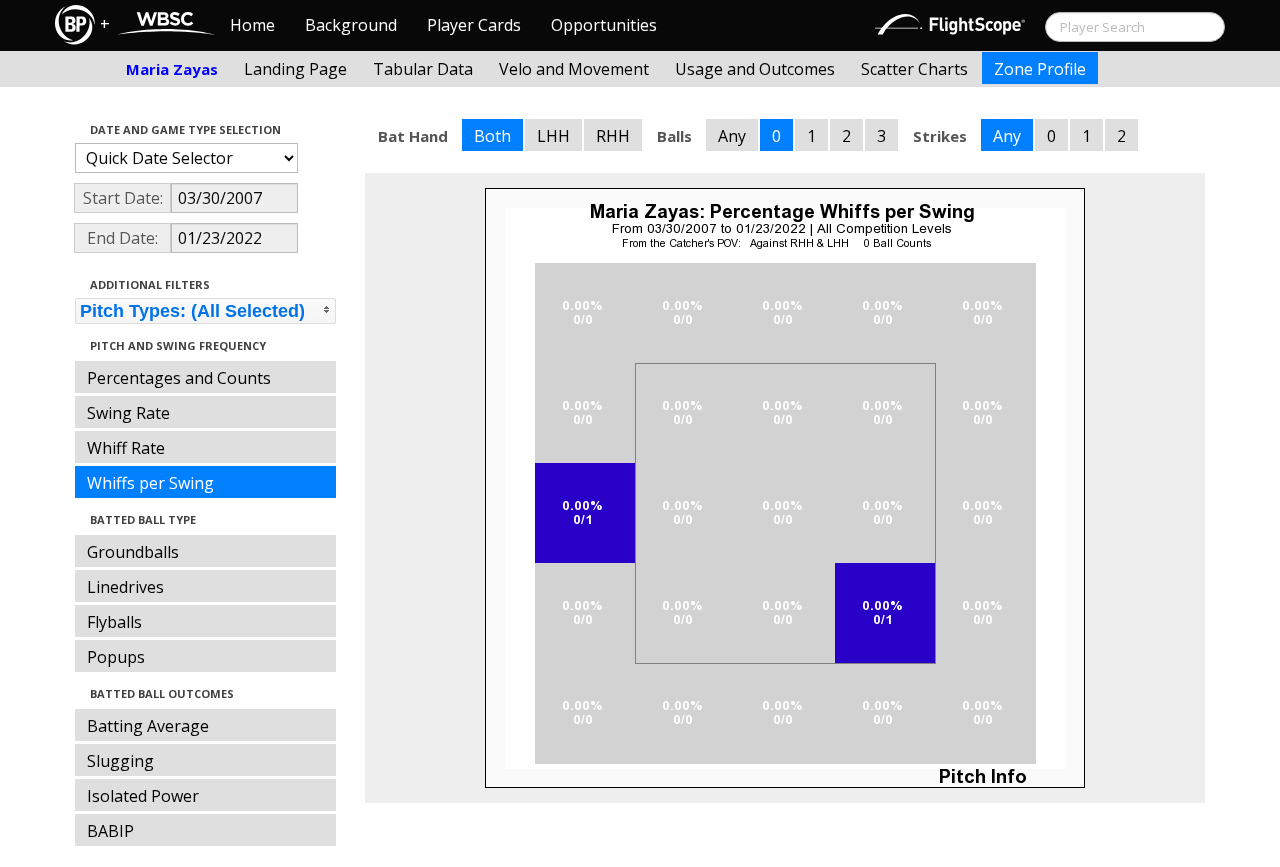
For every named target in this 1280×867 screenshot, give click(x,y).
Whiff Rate (126, 448)
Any (732, 136)
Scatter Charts (914, 69)
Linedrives (125, 587)
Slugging (120, 761)
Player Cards (474, 25)
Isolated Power (143, 796)
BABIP (110, 831)
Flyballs (114, 622)
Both (492, 136)
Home (252, 25)
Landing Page (295, 69)
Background (351, 25)
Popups (116, 657)
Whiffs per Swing (150, 483)
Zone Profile (1040, 69)
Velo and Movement (574, 69)
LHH (553, 136)
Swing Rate (128, 413)
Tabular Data (423, 69)
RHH (613, 136)
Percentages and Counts (179, 378)
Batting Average (148, 726)
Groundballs (133, 552)
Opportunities (604, 25)
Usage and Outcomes (755, 69)
